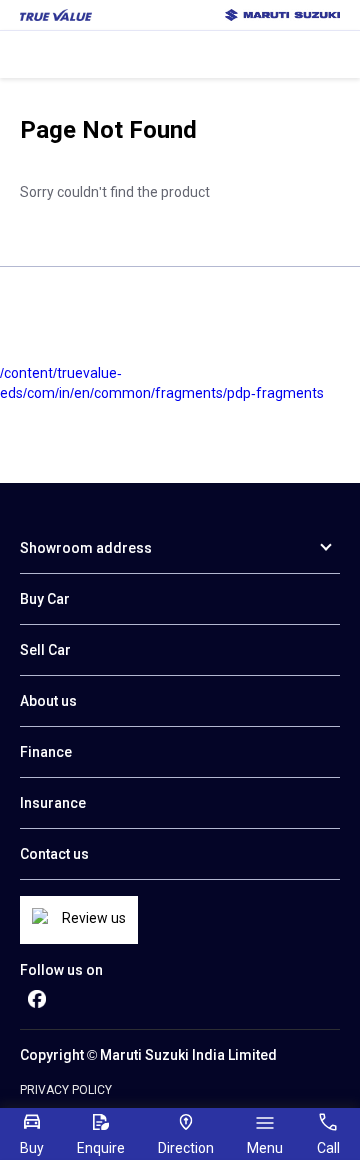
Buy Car (45, 599)
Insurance (53, 803)
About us (48, 701)
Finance (46, 752)
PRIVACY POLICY (66, 1090)
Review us (94, 918)
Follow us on (61, 970)
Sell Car (45, 650)
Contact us (54, 854)
